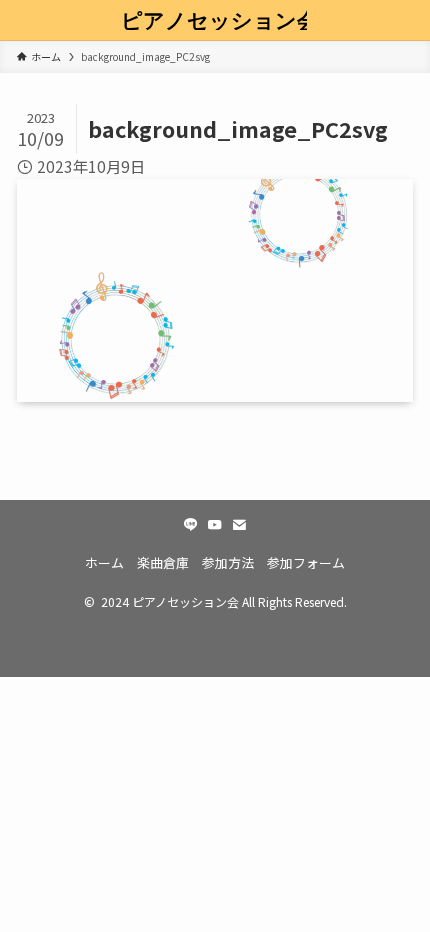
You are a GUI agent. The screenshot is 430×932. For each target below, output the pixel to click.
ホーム (104, 562)
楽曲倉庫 (163, 562)
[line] (191, 525)
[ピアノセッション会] (214, 20)
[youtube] (215, 525)
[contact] (239, 525)
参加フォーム (306, 562)
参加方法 (228, 562)
